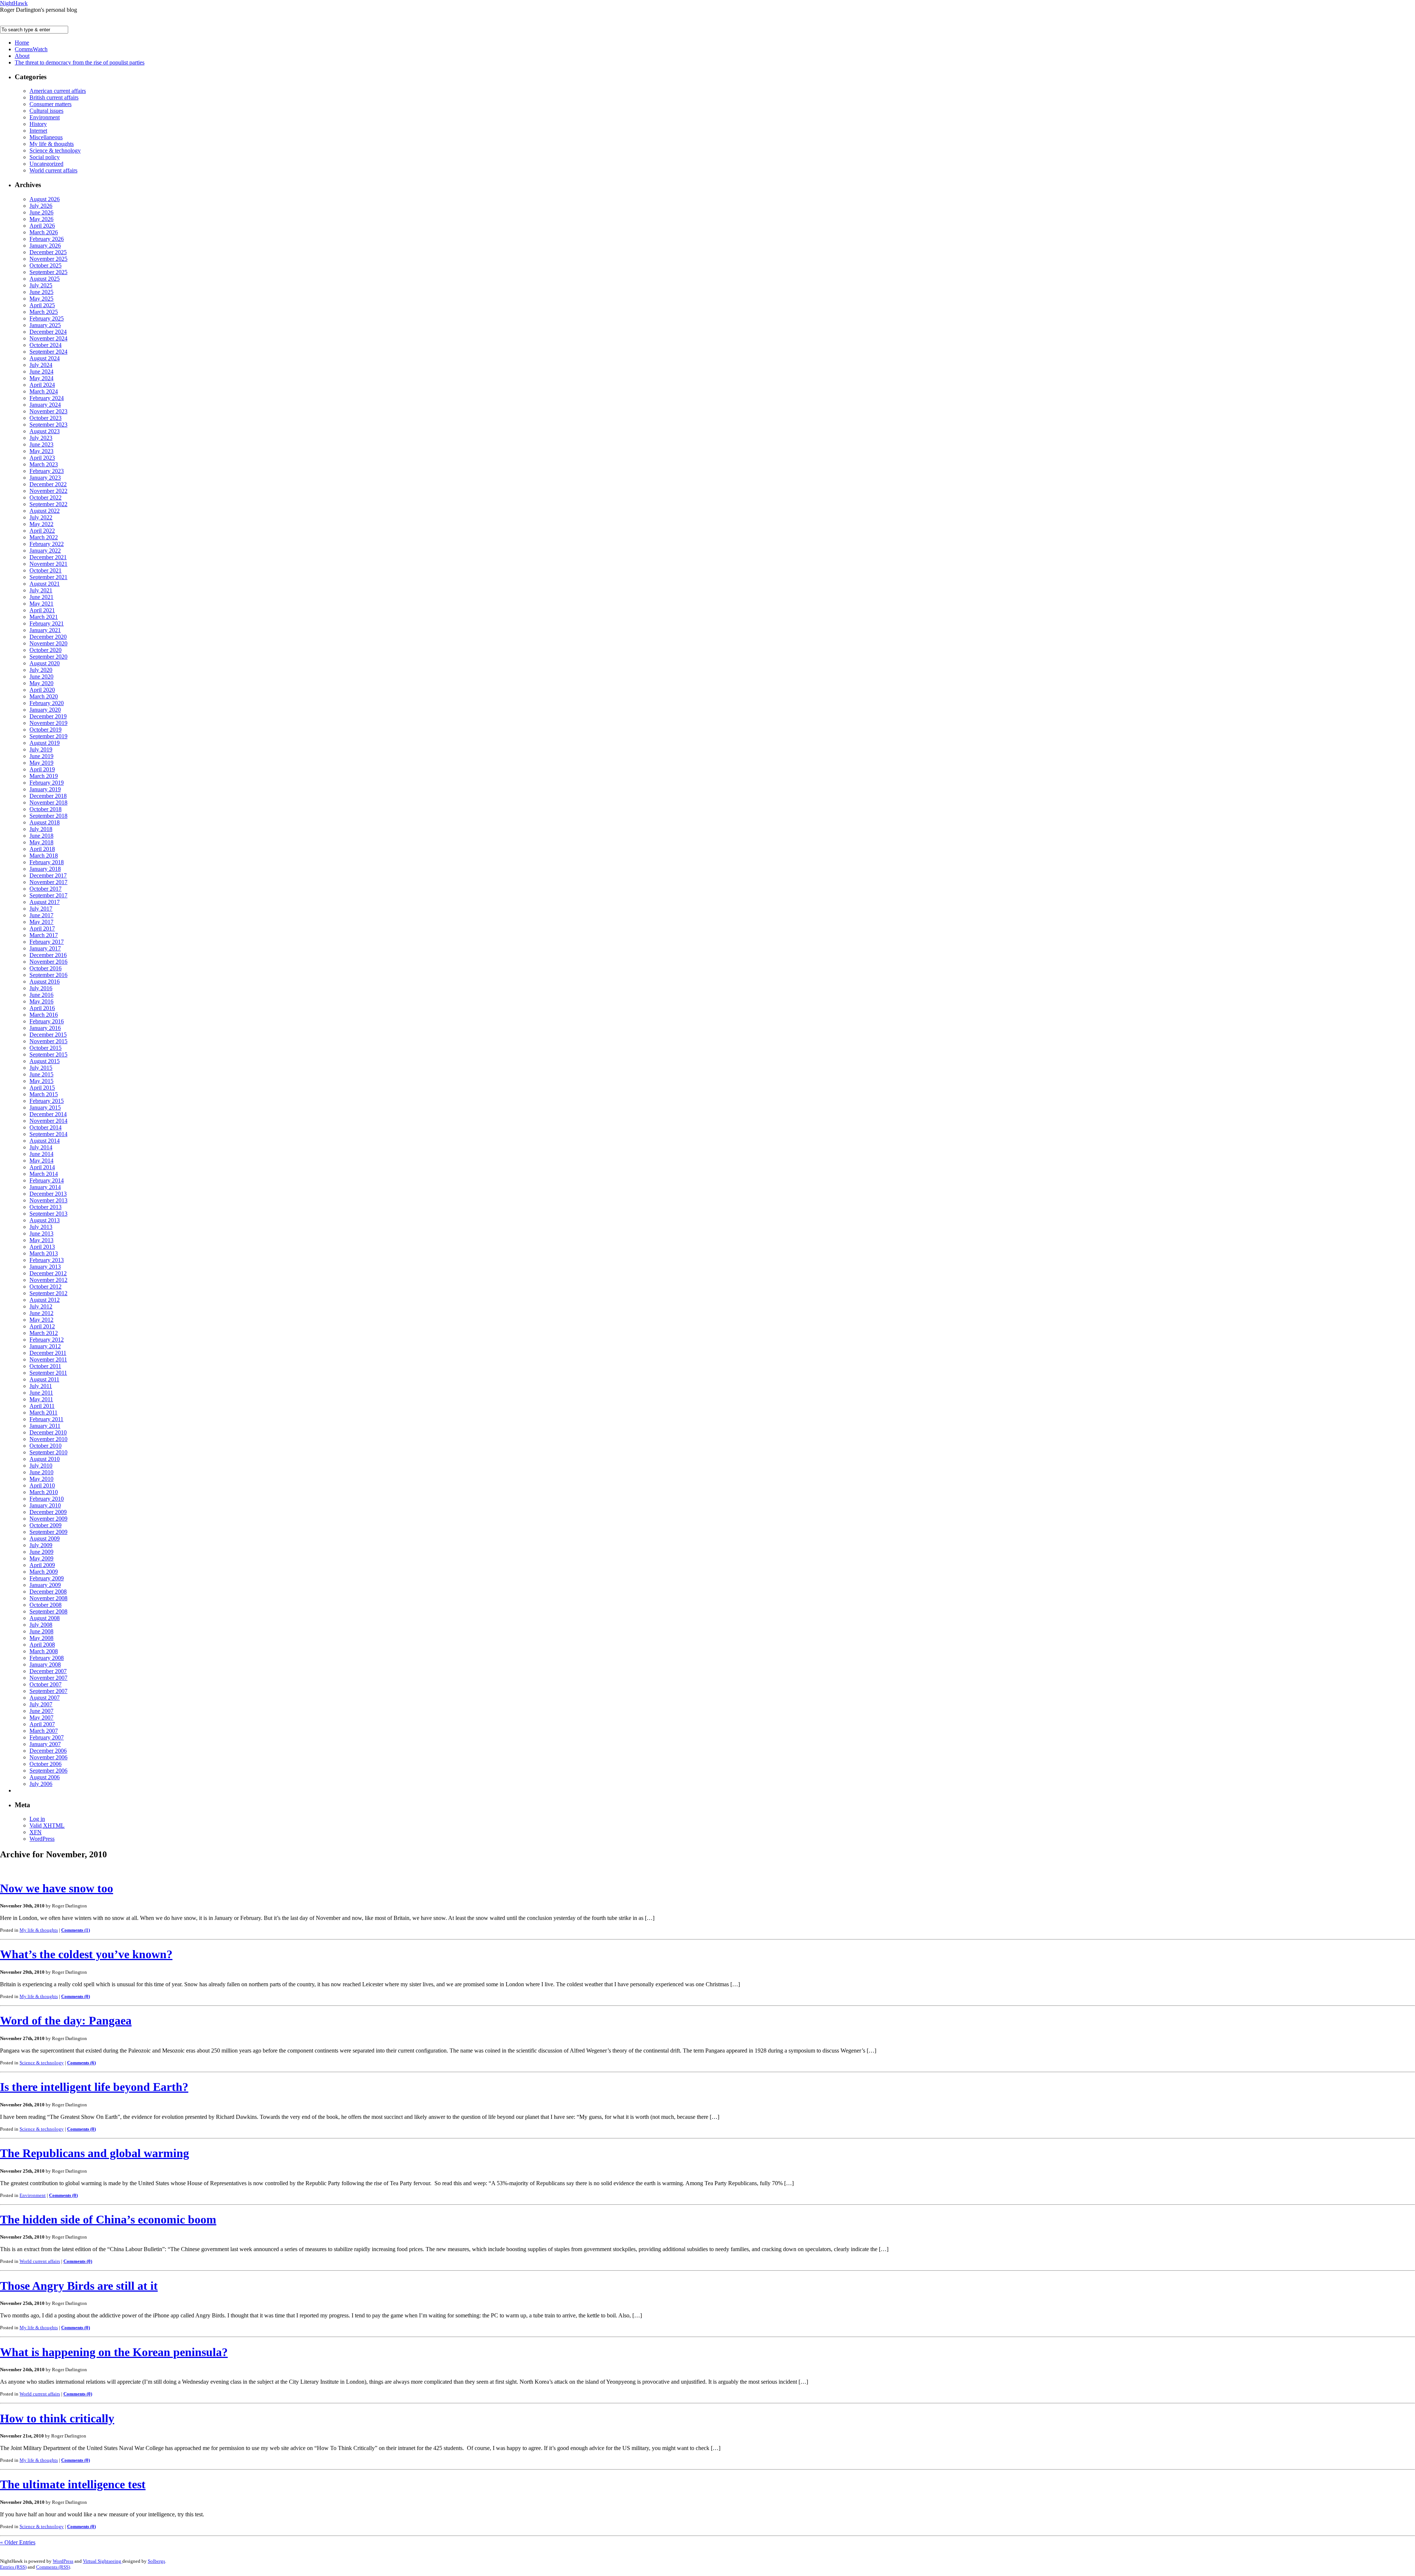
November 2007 (48, 1678)
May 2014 (41, 1161)
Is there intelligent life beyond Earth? (94, 2087)
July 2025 (41, 285)
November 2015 (48, 1041)
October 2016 (46, 968)
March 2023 (44, 464)
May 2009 (41, 1558)
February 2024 (47, 398)
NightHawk (14, 3)
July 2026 (41, 206)
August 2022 (45, 511)
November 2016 (48, 962)
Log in (37, 1819)
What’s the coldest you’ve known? (86, 1954)
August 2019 (45, 743)
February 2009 (47, 1578)
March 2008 (44, 1651)
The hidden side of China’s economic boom (108, 2219)
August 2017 (45, 902)
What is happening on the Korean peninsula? (114, 2352)
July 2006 (41, 1784)
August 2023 (45, 431)
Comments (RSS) (53, 2567)
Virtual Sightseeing (103, 2561)
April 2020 (42, 690)
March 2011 (43, 1413)
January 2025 (45, 325)
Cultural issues (46, 111)
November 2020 (48, 643)
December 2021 (48, 557)
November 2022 (48, 491)
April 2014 (42, 1167)
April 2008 (42, 1645)
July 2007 (41, 1704)
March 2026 (44, 232)
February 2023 (47, 471)
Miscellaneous (46, 137)
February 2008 (47, 1658)
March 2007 (44, 1731)
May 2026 (41, 219)
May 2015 (41, 1081)
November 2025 (48, 259)
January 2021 (45, 630)
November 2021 (48, 564)
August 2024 (45, 358)
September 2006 (48, 1771)
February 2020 (47, 703)
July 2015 (41, 1068)
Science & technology (55, 150)
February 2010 (47, 1499)
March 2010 (44, 1492)
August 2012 (45, 1300)
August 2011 (44, 1379)
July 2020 (41, 670)
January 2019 (45, 789)
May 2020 (41, 683)
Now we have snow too (57, 1888)
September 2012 (48, 1293)
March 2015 (44, 1094)
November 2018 (48, 802)
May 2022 (41, 524)
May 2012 (41, 1320)
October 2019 (46, 730)
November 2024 (48, 338)
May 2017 (41, 922)
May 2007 (41, 1718)
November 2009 (48, 1519)
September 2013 (48, 1214)
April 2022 (42, 531)
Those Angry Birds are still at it (79, 2286)
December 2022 (48, 484)
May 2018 (41, 842)
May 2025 (41, 299)
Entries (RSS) (13, 2567)
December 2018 (48, 796)
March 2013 (44, 1253)
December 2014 (48, 1114)
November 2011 (48, 1359)
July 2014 (41, 1147)
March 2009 (44, 1572)
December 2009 (48, 1512)
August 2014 (45, 1141)
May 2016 (41, 1001)
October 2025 (46, 265)
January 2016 (45, 1028)
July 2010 (41, 1466)
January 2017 (45, 948)
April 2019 (42, 769)
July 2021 (41, 590)
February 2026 (47, 239)
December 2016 (48, 955)
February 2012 (47, 1340)
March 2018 (44, 856)
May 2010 (41, 1479)
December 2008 (48, 1592)
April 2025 (42, 305)
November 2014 (48, 1121)
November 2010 (48, 1439)
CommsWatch (31, 49)
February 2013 (47, 1260)
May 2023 (41, 451)
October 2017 (46, 889)
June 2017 (41, 915)
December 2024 (48, 332)
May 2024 (41, 378)
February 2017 (47, 942)
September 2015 (48, 1054)
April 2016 (42, 1008)
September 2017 (48, 895)
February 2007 (47, 1737)
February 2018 (47, 862)
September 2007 (48, 1691)
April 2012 (42, 1326)
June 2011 (41, 1393)
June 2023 (41, 444)
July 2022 (41, 517)
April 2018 (42, 849)
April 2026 (42, 226)
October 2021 (46, 570)
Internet (38, 131)
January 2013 (45, 1267)
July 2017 (41, 909)
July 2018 (41, 829)
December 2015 (48, 1035)
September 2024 (48, 352)
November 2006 (48, 1757)
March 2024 (44, 391)
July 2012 (41, 1306)
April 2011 (42, 1406)
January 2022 (45, 551)
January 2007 (45, 1744)
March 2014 (44, 1174)
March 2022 (44, 537)
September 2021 (48, 577)
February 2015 (47, 1101)
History (38, 124)
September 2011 (48, 1373)
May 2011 (41, 1399)
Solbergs (156, 2561)
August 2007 (45, 1698)
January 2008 (45, 1664)
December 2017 (48, 875)
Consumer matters (50, 104)
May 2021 (41, 604)
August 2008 (45, 1618)
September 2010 (48, 1452)
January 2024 (45, 405)
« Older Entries (18, 2542)
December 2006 (48, 1751)
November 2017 (48, 882)
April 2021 (42, 610)
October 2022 (46, 497)
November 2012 (48, 1280)
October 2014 (46, 1127)
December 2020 (48, 637)
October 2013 (46, 1207)
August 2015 (45, 1061)
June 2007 (41, 1711)
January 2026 (45, 246)
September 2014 (48, 1134)
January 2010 (45, 1505)
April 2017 (42, 928)
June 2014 (41, 1154)
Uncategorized (46, 164)
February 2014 (47, 1180)
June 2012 (41, 1313)
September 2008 (48, 1611)
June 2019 (41, 756)
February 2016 (47, 1021)
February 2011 (46, 1419)
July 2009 (41, 1545)
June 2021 (41, 597)
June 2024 (41, 371)
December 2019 (48, 716)
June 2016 (41, 995)
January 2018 (45, 869)
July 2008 (41, 1625)
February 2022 (47, 544)
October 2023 (46, 418)
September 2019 (48, 736)
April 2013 (42, 1247)
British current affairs (54, 97)
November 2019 (48, 723)
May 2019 (41, 763)
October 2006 (46, 1764)
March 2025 (44, 312)
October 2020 (46, 650)
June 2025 (41, 292)
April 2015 (42, 1088)
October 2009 (46, 1525)
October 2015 (46, 1048)
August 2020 (45, 663)
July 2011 (41, 1386)
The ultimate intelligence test (73, 2484)
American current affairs (58, 91)
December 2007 (48, 1671)
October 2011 (45, 1366)
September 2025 (48, 272)
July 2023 (41, 438)
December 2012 (48, 1273)
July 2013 (41, 1227)
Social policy (45, 157)
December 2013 (48, 1194)
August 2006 (45, 1777)
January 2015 (45, 1107)
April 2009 (42, 1565)
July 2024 (41, 365)
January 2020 (45, 710)
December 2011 (48, 1353)
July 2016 (41, 988)
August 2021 (45, 584)
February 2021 (47, 623)
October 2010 (46, 1446)
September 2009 (48, 1532)
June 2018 (41, 836)
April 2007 (42, 1724)
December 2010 (48, 1432)
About (22, 56)
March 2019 (44, 776)
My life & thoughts (52, 144)
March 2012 (44, 1333)
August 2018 (45, 822)
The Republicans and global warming (95, 2153)
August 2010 (45, 1459)
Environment (45, 117)
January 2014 (45, 1187)
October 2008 (46, 1605)
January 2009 (45, 1585)
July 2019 (41, 749)
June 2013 (41, 1233)
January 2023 (45, 478)
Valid (47, 1825)
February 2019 (47, 783)
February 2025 (47, 318)
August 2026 (45, 199)
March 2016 (44, 1015)
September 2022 (48, 504)
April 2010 (42, 1485)
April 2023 (42, 458)
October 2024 (46, 345)
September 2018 (48, 816)
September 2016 (48, 975)
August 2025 (45, 279)
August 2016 (45, 982)
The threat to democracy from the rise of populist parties (80, 62)
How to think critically (57, 2418)
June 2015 (41, 1074)
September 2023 (48, 425)
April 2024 (42, 385)
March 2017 (44, 935)
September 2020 (48, 657)
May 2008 (41, 1638)
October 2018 (46, 809)
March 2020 (44, 696)
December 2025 (48, 252)
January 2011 (45, 1426)
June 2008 (41, 1631)
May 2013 (41, 1240)
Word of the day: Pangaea (66, 2021)
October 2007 (46, 1684)
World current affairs (53, 170)
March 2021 (44, 617)
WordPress (42, 1839)
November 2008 (48, 1598)
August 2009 (45, 1538)
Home (22, 43)
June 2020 (41, 677)
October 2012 (46, 1287)
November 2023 (48, 411)
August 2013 (45, 1220)
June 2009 (41, 1552)
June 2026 (41, 212)
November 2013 (48, 1200)
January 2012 (45, 1346)
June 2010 (41, 1472)
